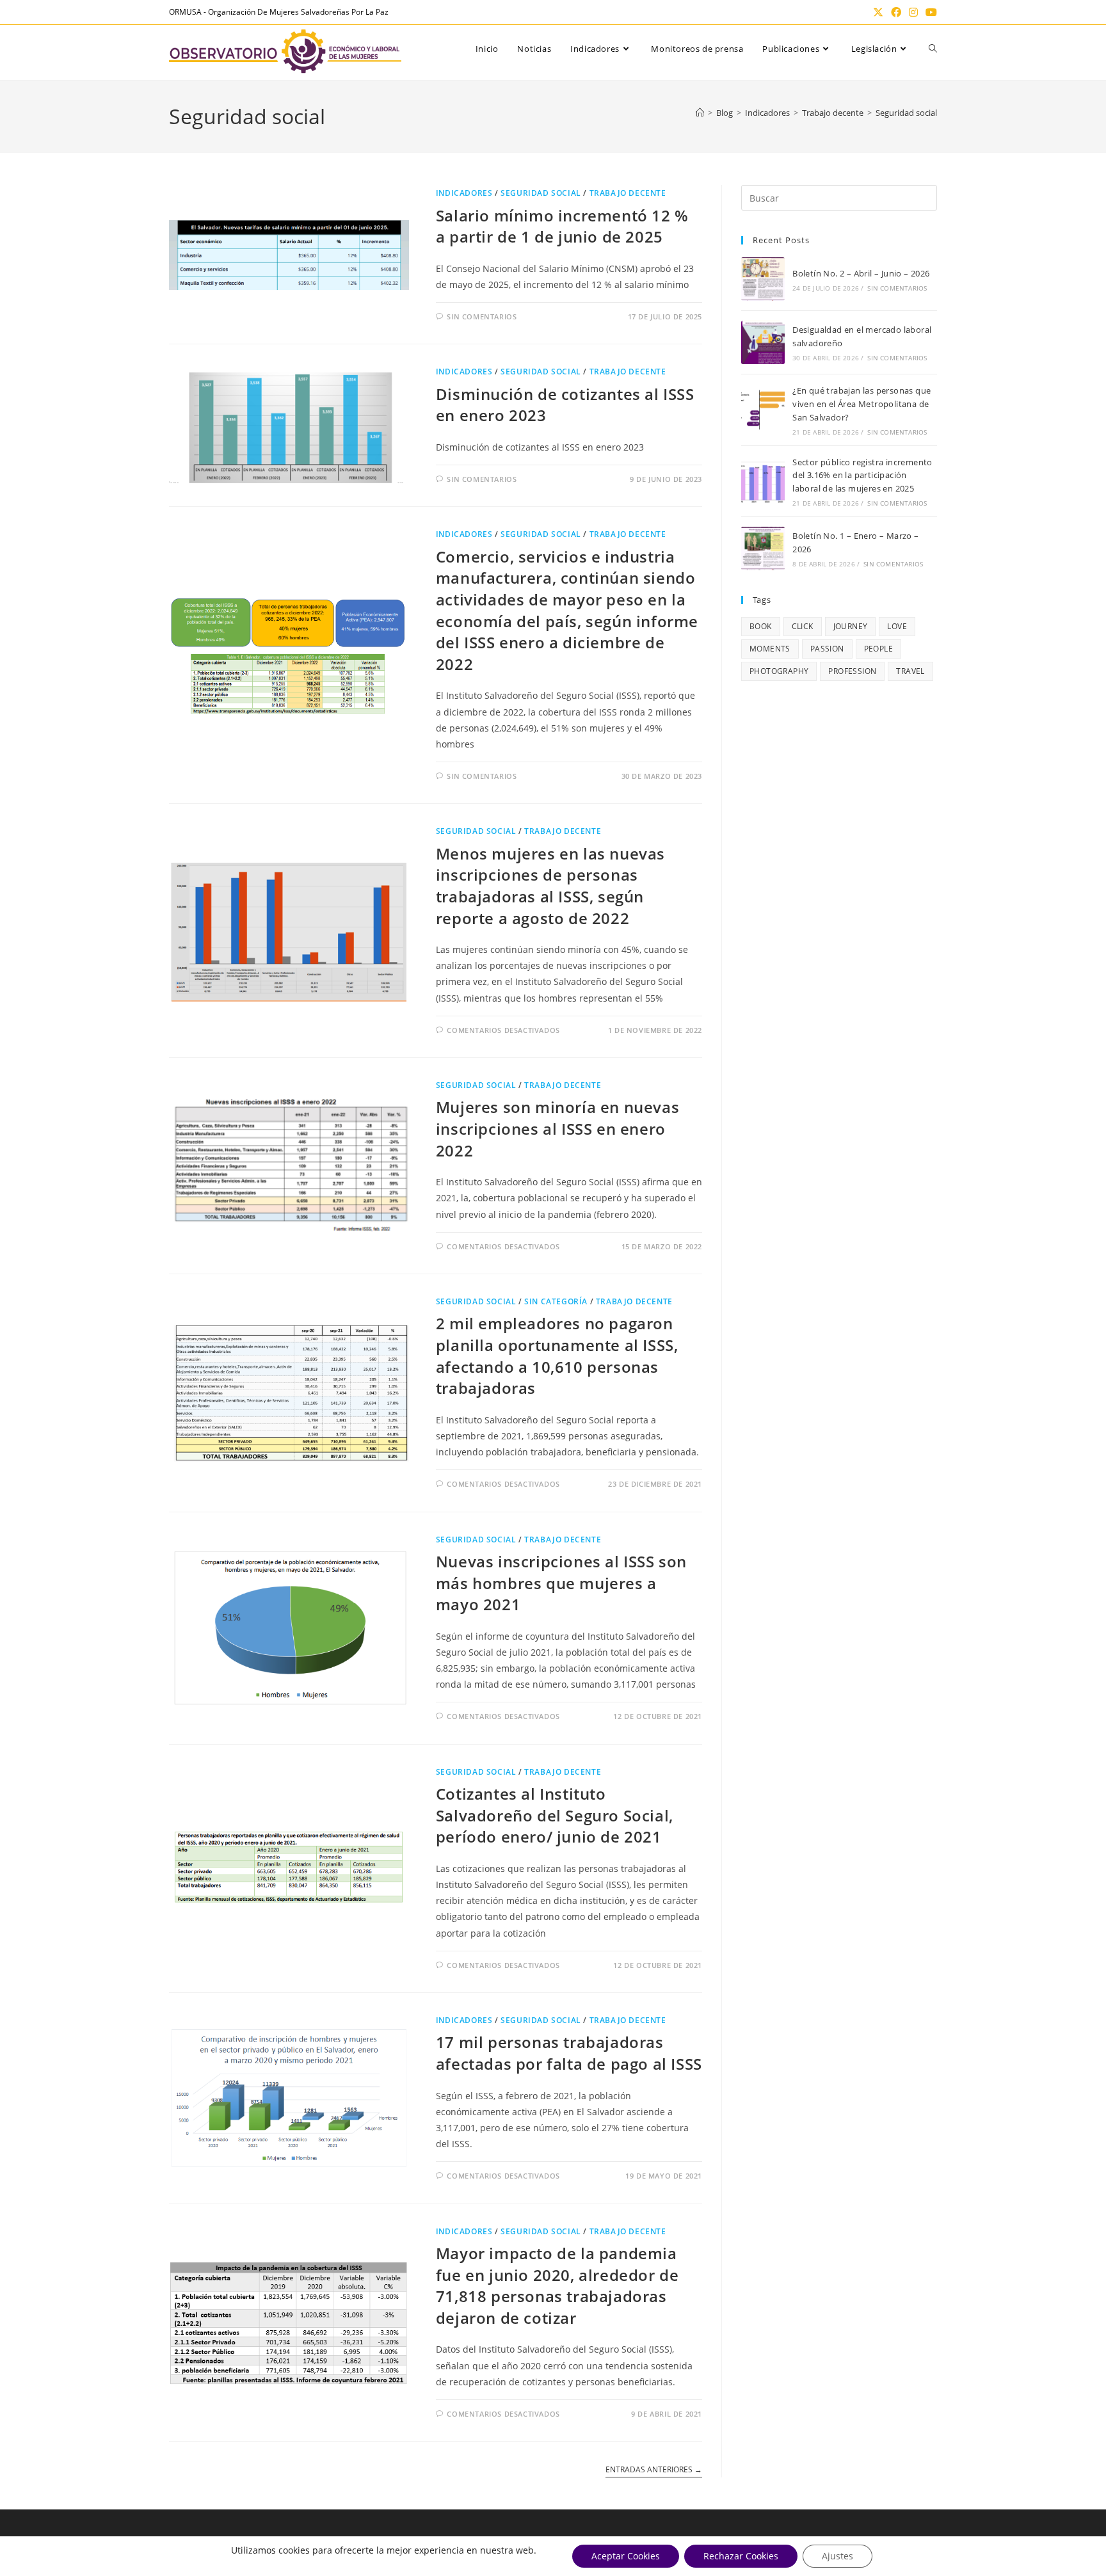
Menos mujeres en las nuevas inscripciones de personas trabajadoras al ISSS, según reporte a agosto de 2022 (550, 886)
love (897, 626)
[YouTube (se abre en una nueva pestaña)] (929, 12)
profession (852, 671)
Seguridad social (906, 113)
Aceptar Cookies (626, 2556)
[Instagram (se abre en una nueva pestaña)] (913, 12)
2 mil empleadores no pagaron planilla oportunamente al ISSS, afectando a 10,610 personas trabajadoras (557, 1356)
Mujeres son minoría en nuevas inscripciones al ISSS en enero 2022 (557, 1128)
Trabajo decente (628, 193)
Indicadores (464, 193)
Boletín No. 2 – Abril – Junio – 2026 (861, 273)
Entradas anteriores (654, 2470)
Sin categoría (556, 1301)
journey (851, 626)
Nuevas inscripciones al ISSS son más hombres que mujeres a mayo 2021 (561, 1583)
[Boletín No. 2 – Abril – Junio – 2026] (763, 279)
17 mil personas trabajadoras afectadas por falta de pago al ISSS (569, 2053)
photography (779, 671)
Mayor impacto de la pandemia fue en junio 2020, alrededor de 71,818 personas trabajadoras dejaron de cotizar (557, 2285)
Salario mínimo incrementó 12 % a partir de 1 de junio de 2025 (562, 226)
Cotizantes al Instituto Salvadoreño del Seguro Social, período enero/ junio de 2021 (555, 1815)
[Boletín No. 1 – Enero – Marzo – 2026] (763, 548)
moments (770, 649)
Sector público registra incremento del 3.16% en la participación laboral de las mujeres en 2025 (862, 476)
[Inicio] (700, 113)
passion (827, 649)
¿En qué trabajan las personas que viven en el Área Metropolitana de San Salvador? (862, 404)
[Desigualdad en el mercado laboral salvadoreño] (763, 342)
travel (910, 671)
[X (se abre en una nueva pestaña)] (878, 12)
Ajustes (838, 2556)
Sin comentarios (482, 316)
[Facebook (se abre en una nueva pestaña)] (896, 12)
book (761, 626)
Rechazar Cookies (741, 2556)
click (803, 626)
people (878, 649)
